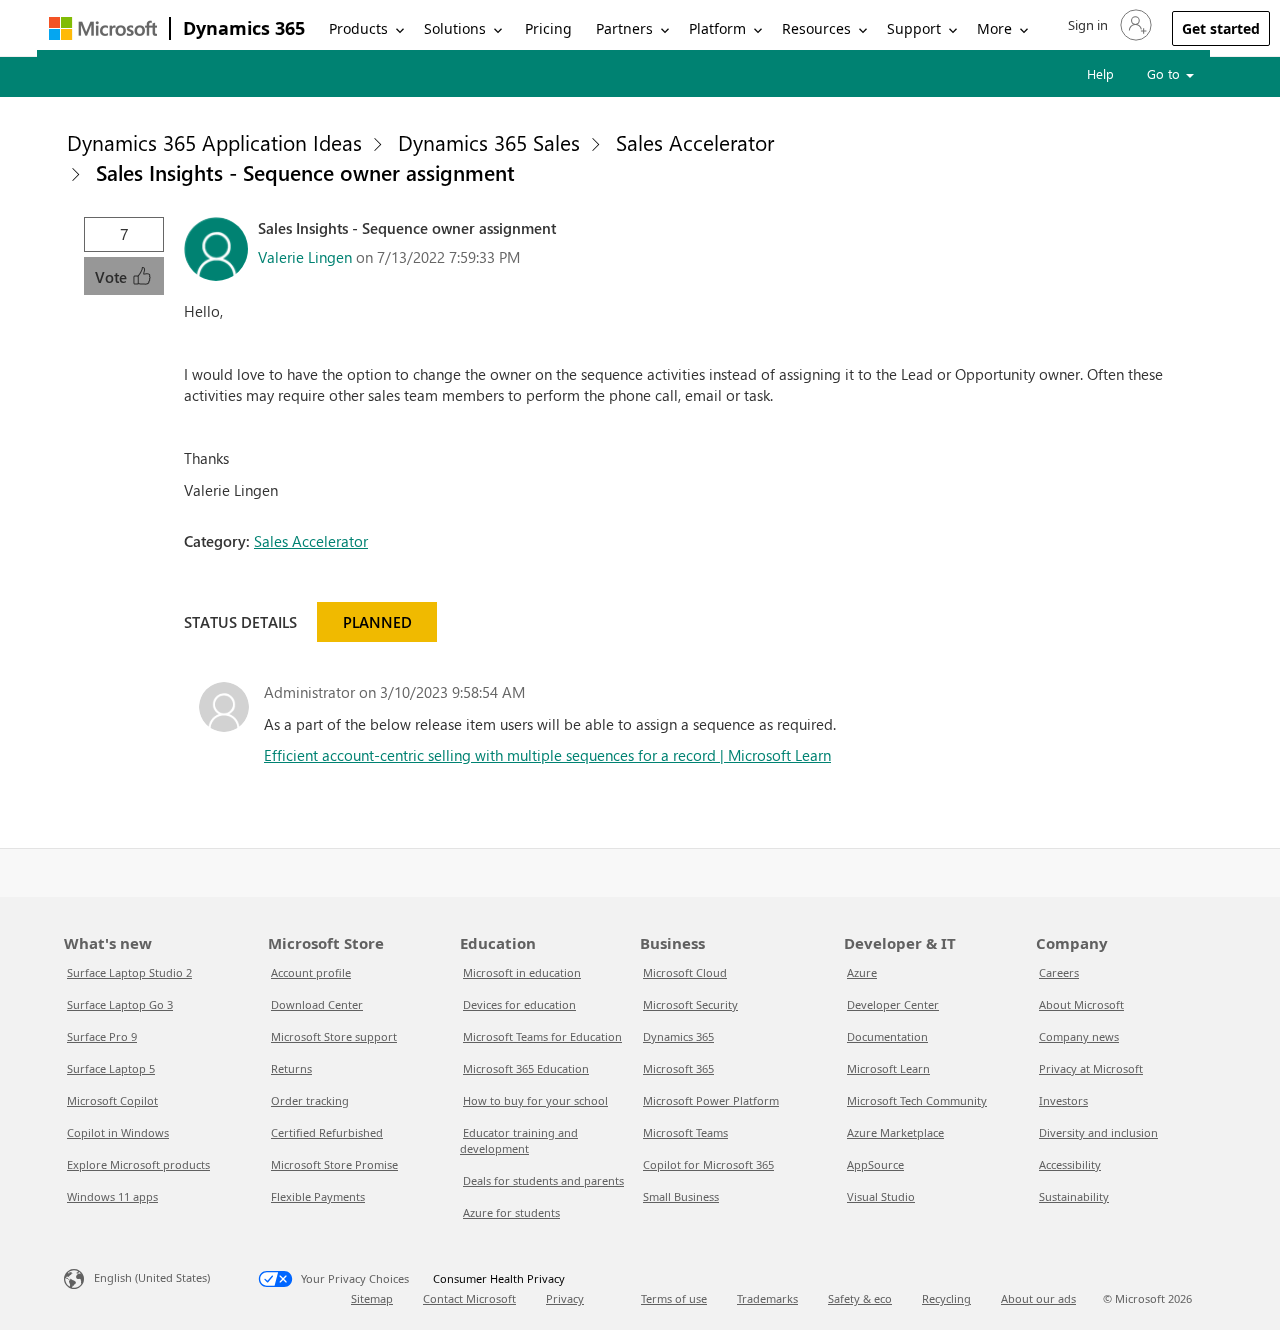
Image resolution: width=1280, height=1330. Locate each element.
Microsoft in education (522, 972)
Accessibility (1070, 1164)
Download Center (317, 1004)
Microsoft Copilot (112, 1100)
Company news (1079, 1036)
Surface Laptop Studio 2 (129, 972)
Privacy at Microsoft (1091, 1068)
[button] (1108, 25)
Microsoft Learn (888, 1068)
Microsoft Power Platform (711, 1100)
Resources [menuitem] (816, 28)
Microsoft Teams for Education (542, 1036)
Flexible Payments (318, 1196)
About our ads (1038, 1298)
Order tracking (310, 1100)
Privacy (565, 1298)
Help (1100, 73)
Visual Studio (881, 1196)
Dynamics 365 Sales (489, 142)
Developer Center (893, 1004)
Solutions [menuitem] (455, 28)
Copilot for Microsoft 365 (708, 1164)
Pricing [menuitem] (548, 28)
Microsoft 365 (678, 1068)
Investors (1063, 1100)
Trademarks (767, 1298)
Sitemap (372, 1298)
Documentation (887, 1036)
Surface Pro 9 (102, 1036)
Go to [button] (1165, 73)
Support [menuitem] (914, 28)
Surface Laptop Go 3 (120, 1004)
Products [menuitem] (358, 28)
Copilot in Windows (118, 1132)
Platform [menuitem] (717, 28)
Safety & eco (860, 1298)
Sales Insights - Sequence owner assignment (305, 172)
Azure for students (511, 1212)
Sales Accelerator (695, 142)
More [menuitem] (994, 28)
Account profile (311, 972)
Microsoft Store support (334, 1036)
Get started (1221, 28)
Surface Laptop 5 (111, 1068)
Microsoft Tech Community (917, 1100)
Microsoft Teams (685, 1132)
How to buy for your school (535, 1100)
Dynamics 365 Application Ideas (214, 142)
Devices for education (519, 1004)
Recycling (946, 1298)
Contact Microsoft (469, 1298)
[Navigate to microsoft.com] (103, 28)
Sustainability (1074, 1196)
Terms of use (674, 1298)
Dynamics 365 (244, 28)
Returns (291, 1068)
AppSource (875, 1164)
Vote (113, 277)
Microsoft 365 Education (526, 1068)
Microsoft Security (690, 1004)
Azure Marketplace (895, 1132)
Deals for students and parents (543, 1180)
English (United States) (152, 1277)
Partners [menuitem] (624, 28)
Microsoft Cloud (685, 972)
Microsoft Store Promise (334, 1164)
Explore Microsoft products (138, 1164)
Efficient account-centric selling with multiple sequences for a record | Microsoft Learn (547, 755)
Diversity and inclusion (1098, 1132)
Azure (862, 972)
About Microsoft (1081, 1004)
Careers (1059, 972)
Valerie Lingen (305, 257)
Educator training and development (519, 1140)
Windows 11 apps (112, 1196)
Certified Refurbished (327, 1132)
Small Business (681, 1196)
